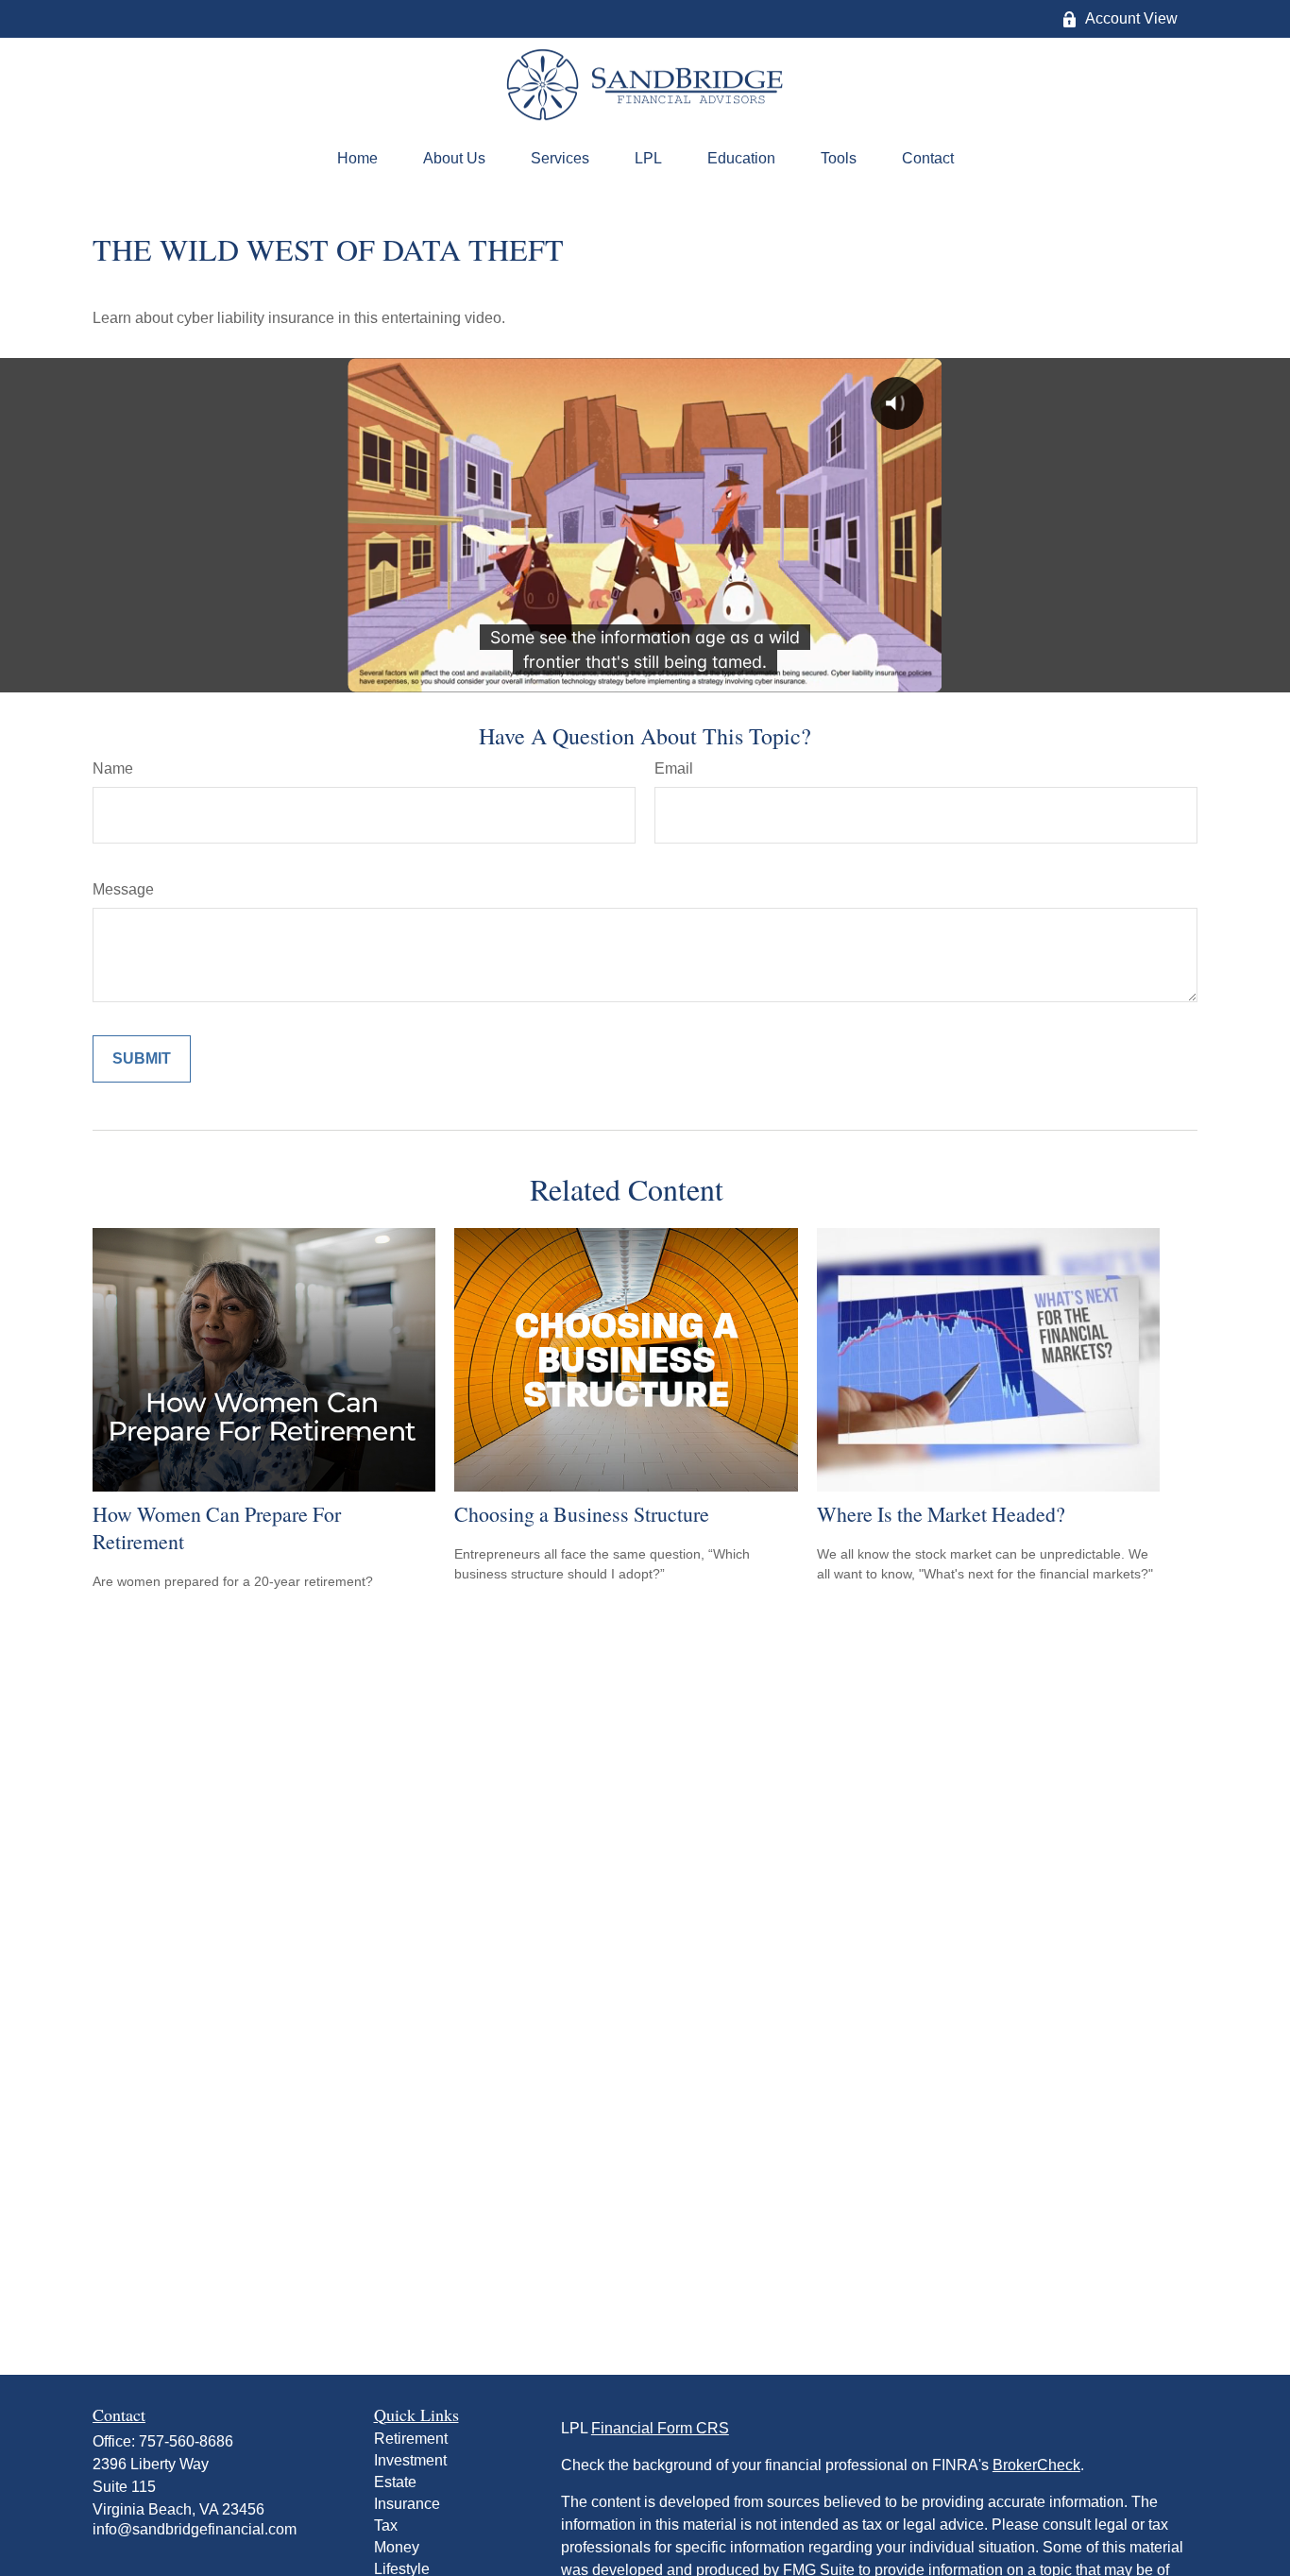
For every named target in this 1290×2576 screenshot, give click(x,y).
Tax (386, 2525)
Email (674, 768)
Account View (1131, 18)
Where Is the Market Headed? (941, 1514)
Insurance (407, 2504)
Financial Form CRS (660, 2428)
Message (123, 889)
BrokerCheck (1036, 2465)
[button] (357, 159)
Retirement (411, 2439)
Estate (395, 2482)
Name (113, 768)
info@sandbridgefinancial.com (195, 2529)
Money (397, 2547)
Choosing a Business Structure (582, 1514)
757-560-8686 (186, 2441)
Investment (410, 2460)
